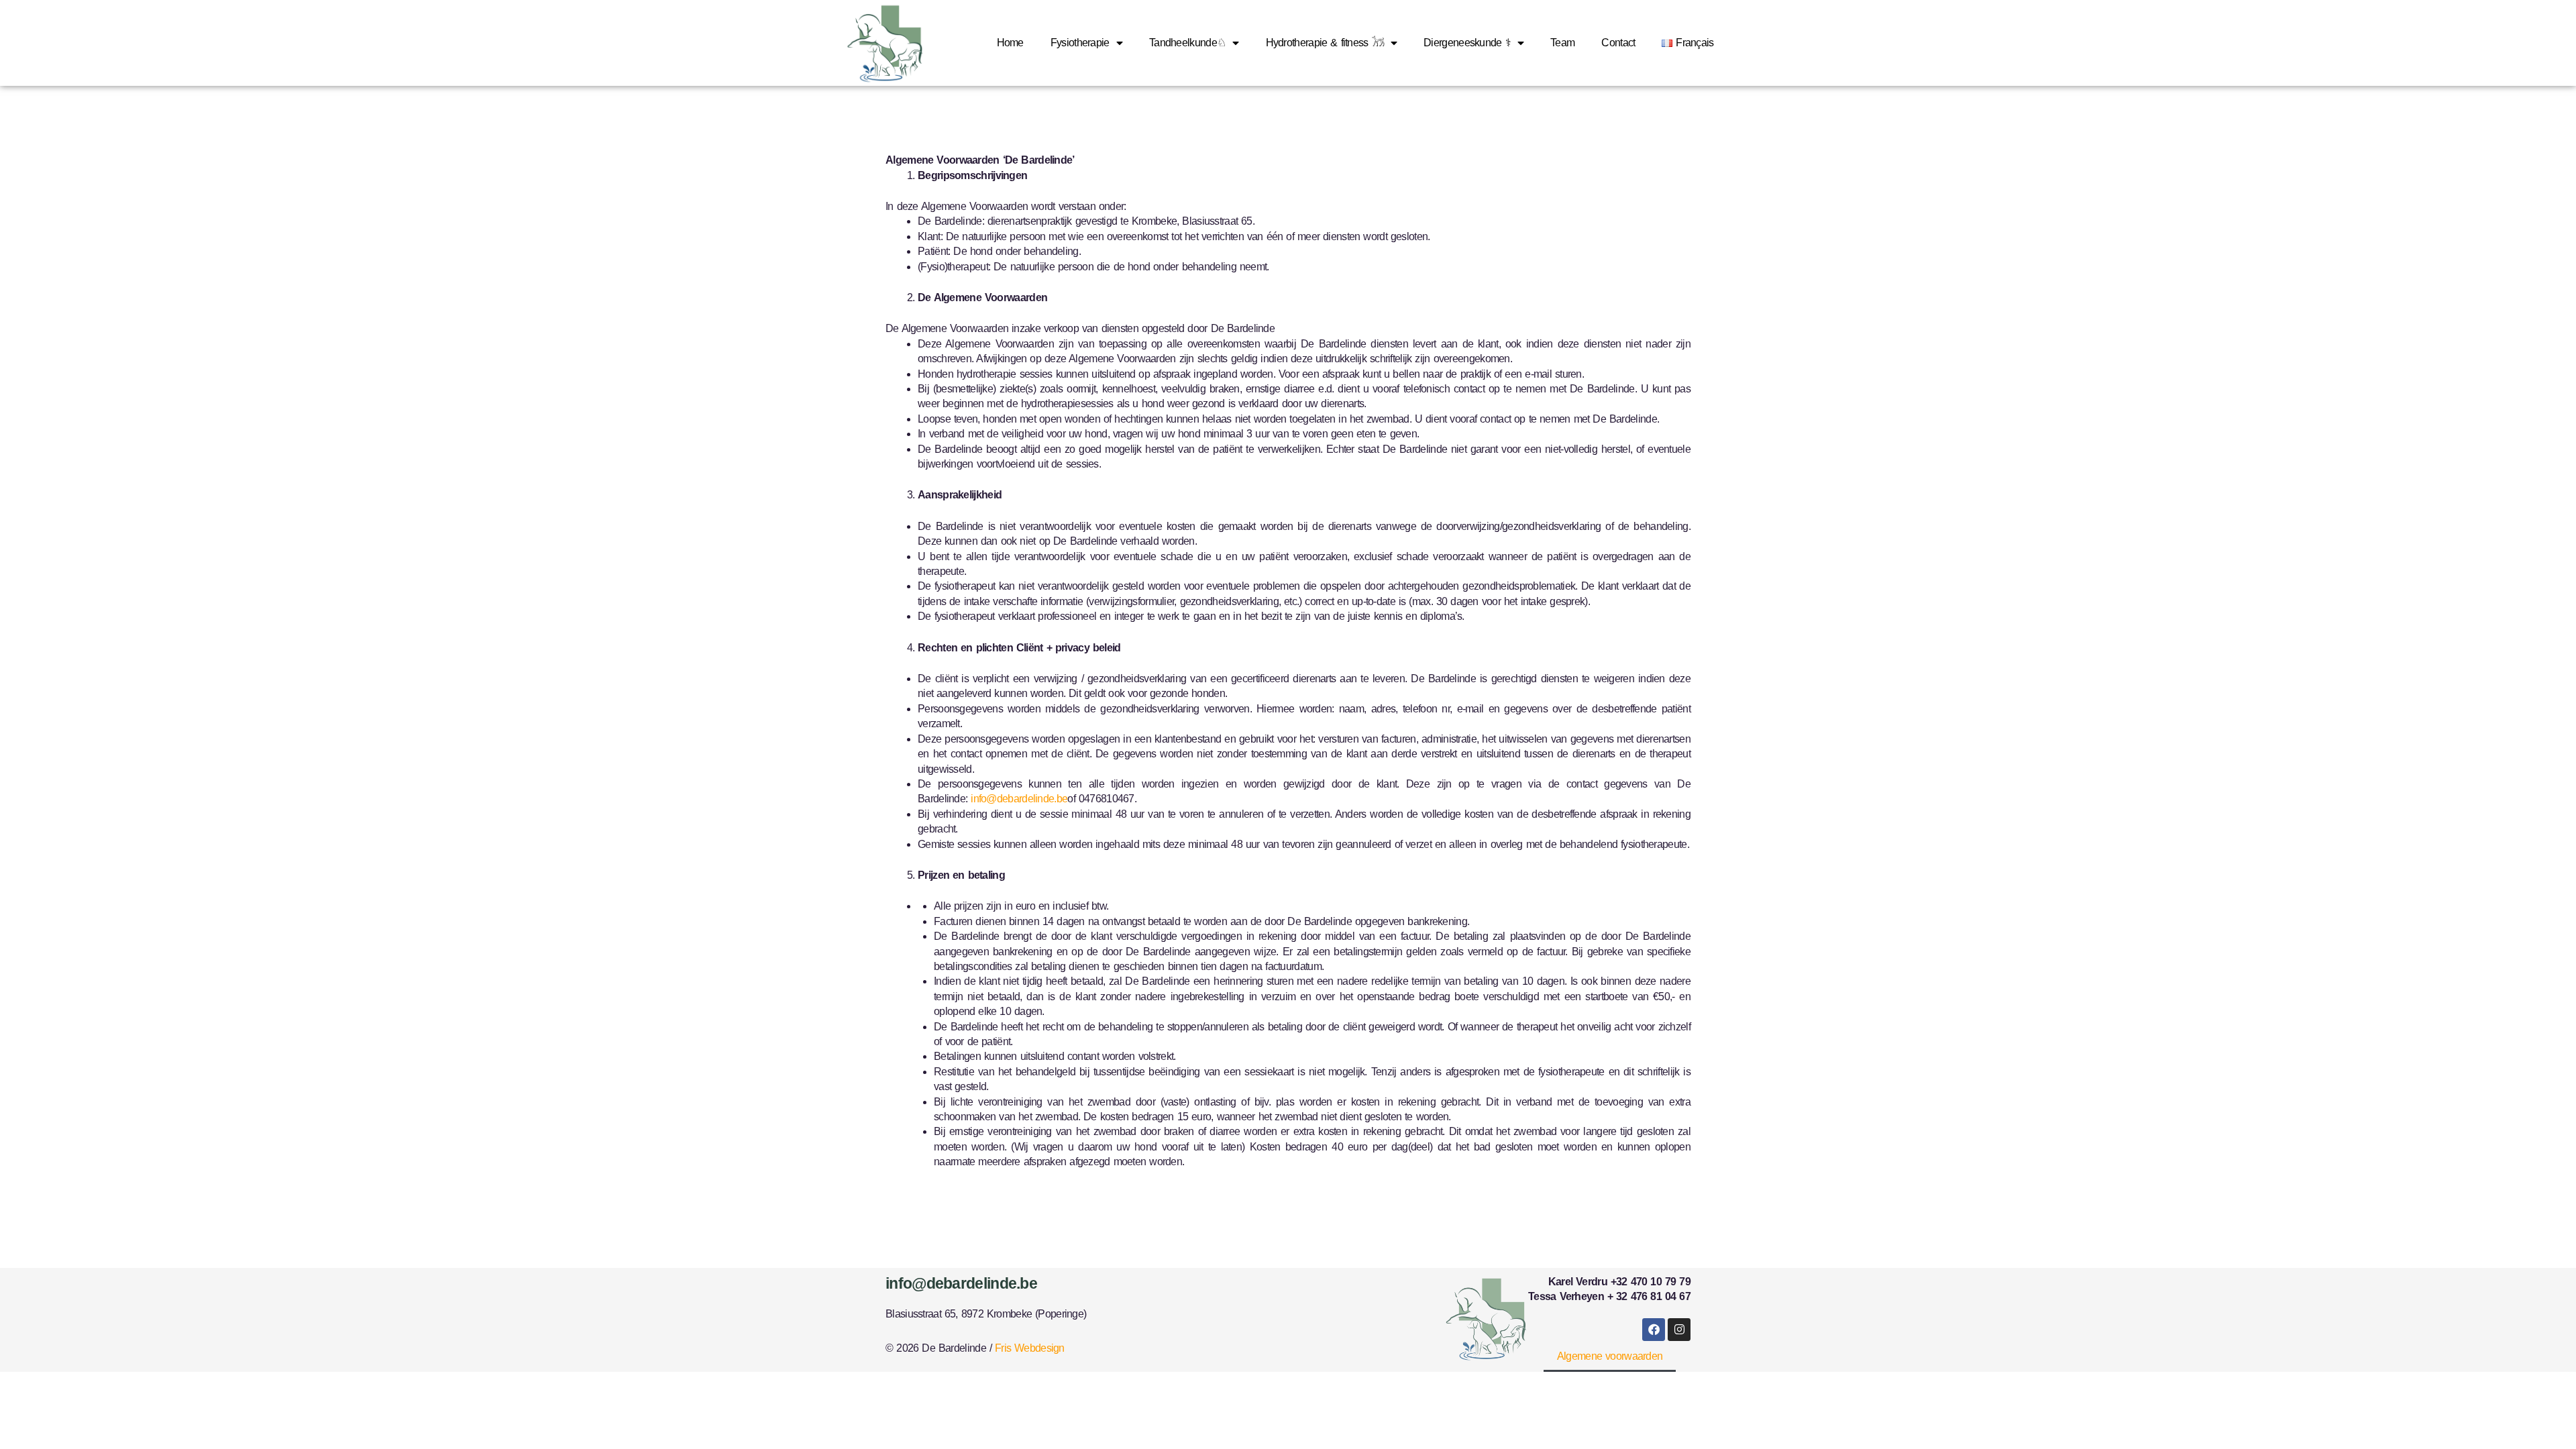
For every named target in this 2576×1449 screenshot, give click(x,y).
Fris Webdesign (1030, 1348)
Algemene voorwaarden (1610, 1356)
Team (1562, 43)
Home (1010, 43)
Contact (1618, 43)
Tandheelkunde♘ (1187, 43)
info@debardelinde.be (1019, 799)
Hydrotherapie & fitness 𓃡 (1325, 43)
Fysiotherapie (1080, 43)
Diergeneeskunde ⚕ (1467, 43)
